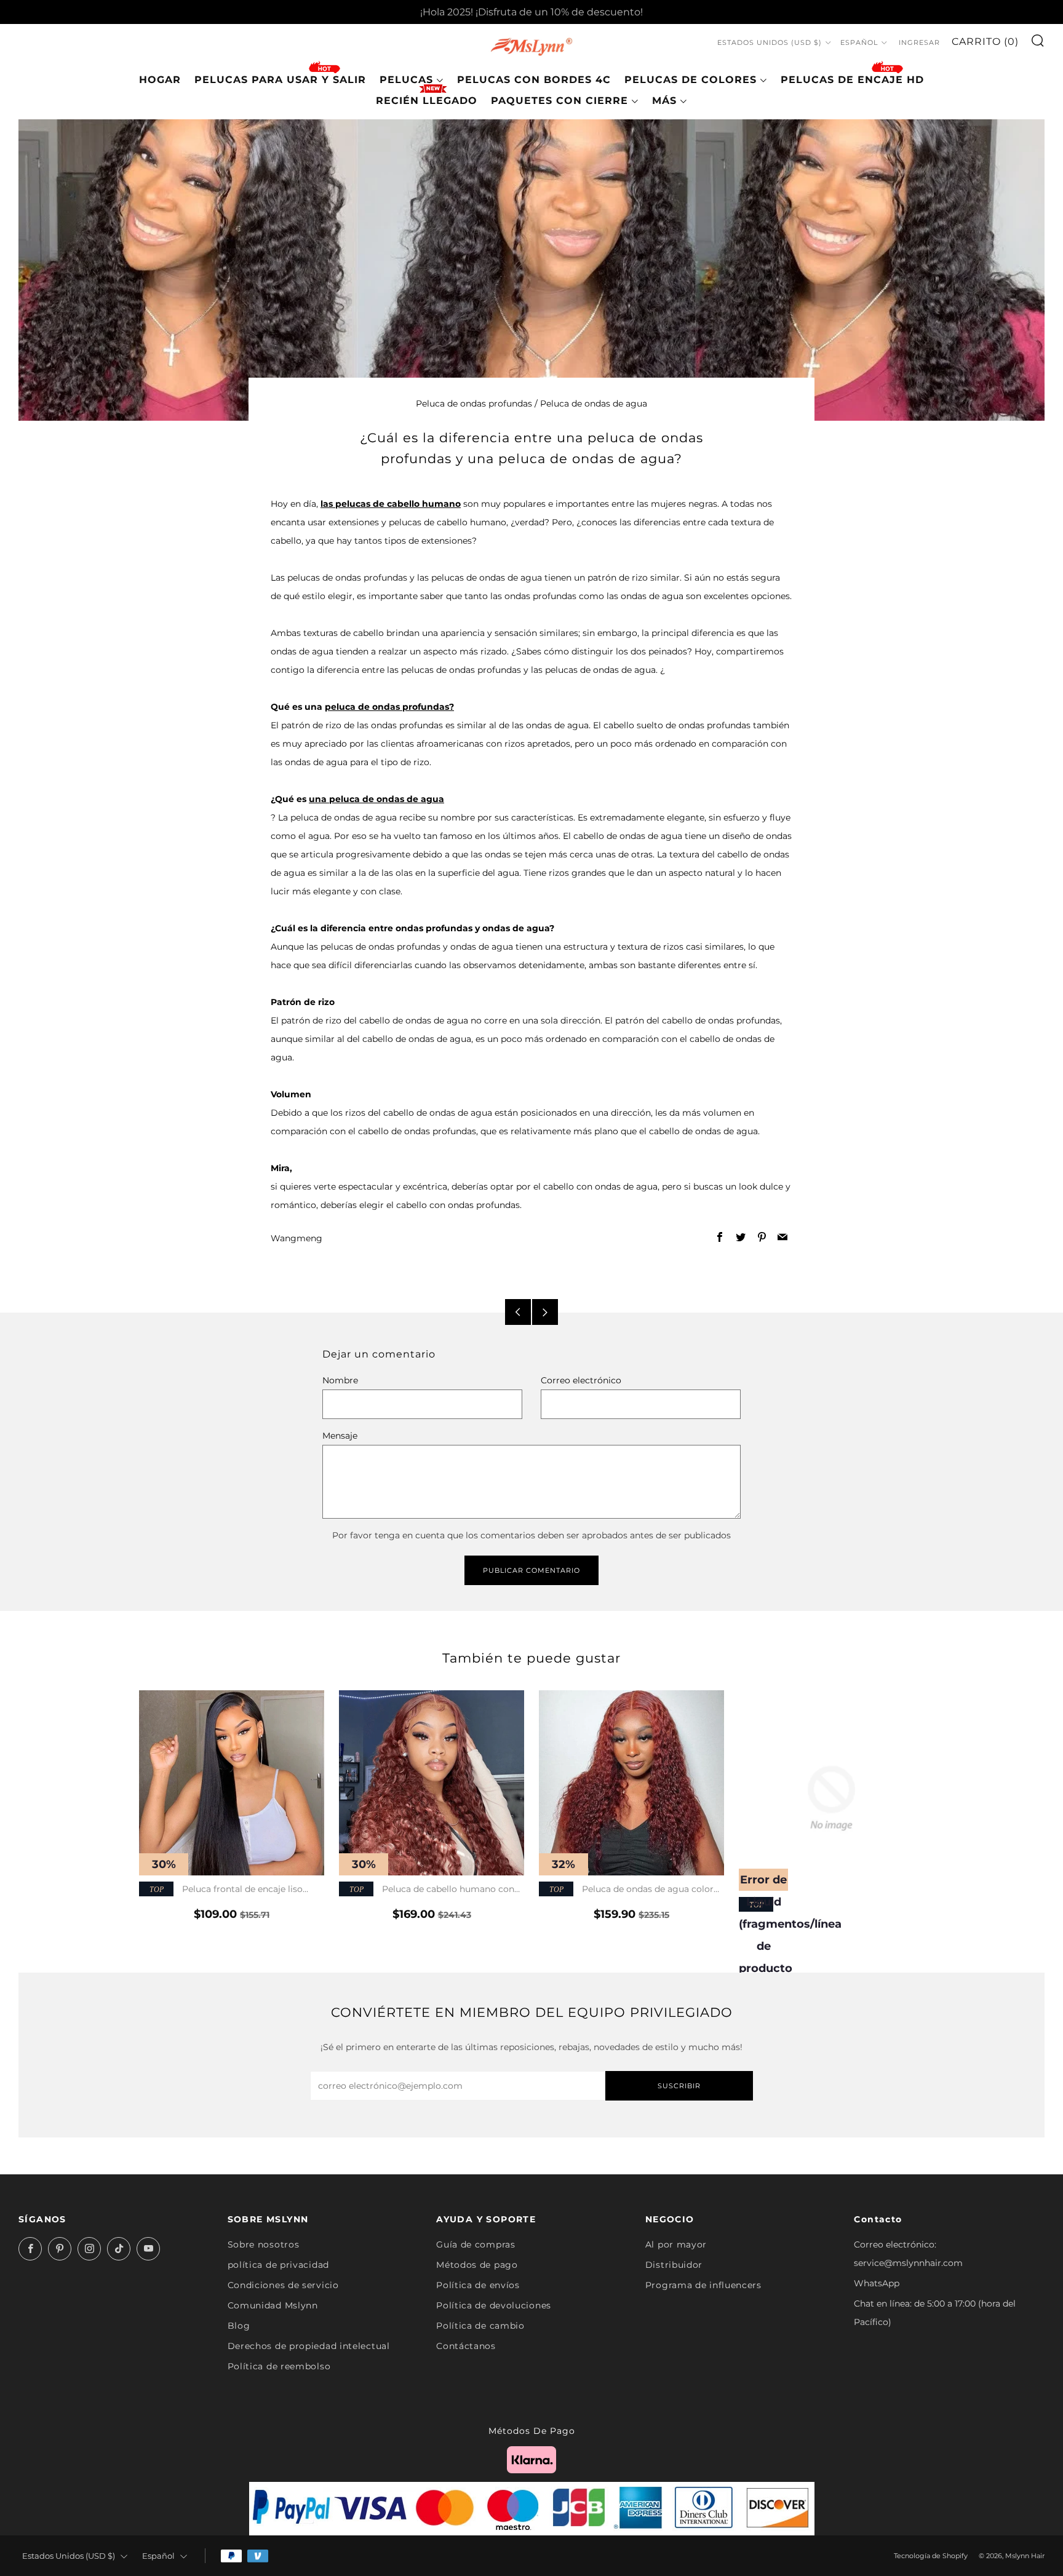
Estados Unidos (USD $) (770, 43)
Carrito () (985, 42)
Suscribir (679, 2086)
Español (859, 43)
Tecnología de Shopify (931, 2556)
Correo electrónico (581, 1380)
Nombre (340, 1380)
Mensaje (340, 1436)
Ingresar (919, 43)
